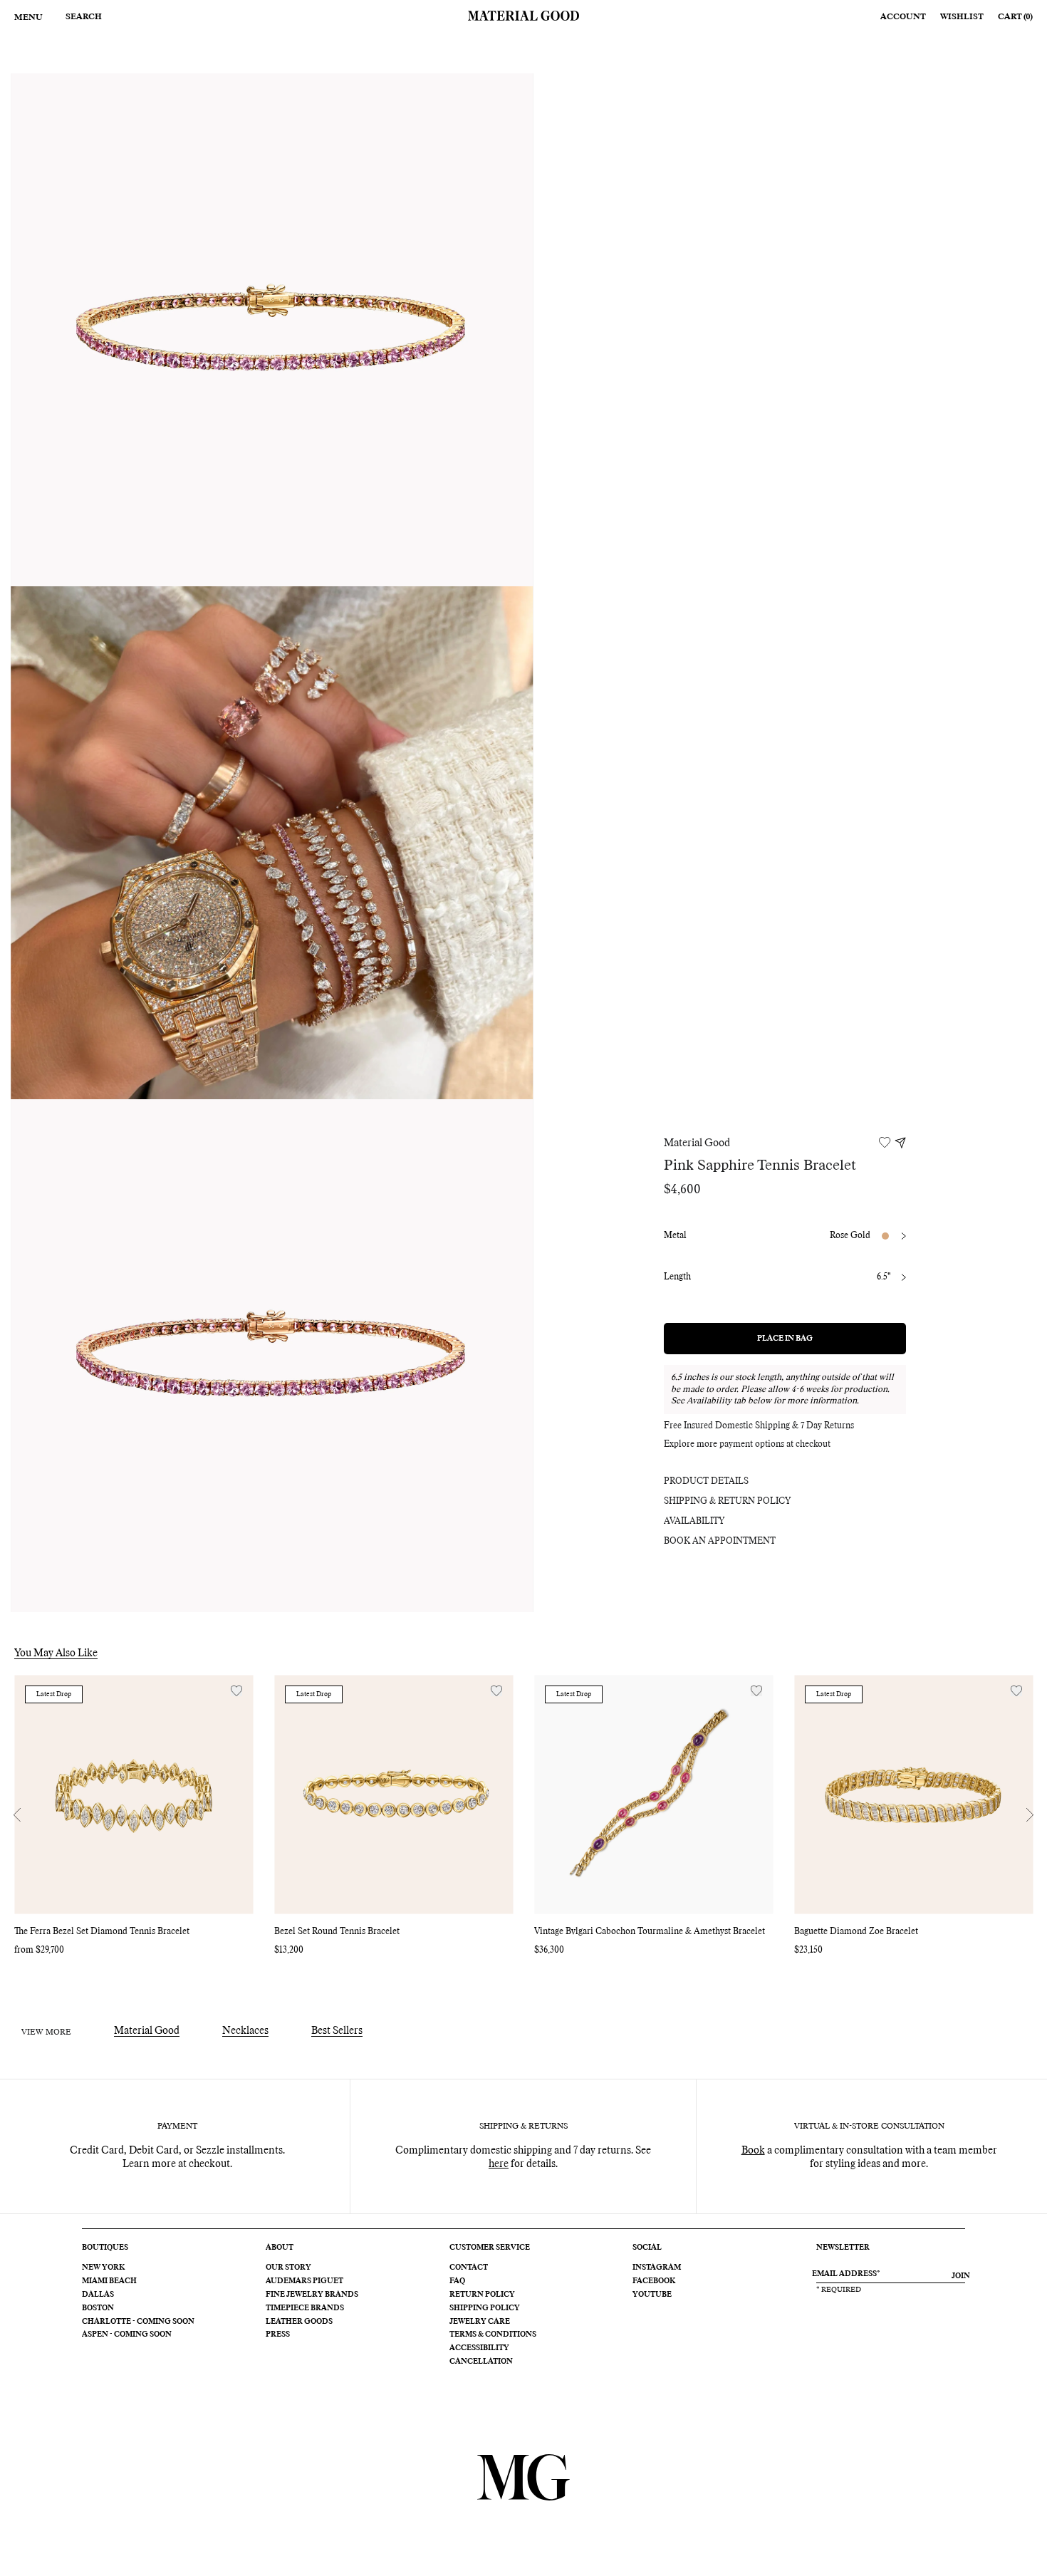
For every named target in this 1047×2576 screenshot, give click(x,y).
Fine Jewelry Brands (312, 2295)
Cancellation (481, 2362)
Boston (98, 2308)
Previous (17, 1815)
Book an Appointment (720, 1542)
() (1015, 17)
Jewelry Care (480, 2322)
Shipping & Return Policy (727, 1502)
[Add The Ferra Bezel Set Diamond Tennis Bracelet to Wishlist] (236, 1691)
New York (103, 2268)
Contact (469, 2268)
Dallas (98, 2295)
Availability (694, 1522)
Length (677, 1277)
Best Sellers (337, 2031)
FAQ (457, 2281)
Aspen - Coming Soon (127, 2334)
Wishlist (962, 17)
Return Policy (482, 2295)
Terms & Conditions (493, 2334)
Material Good (697, 1143)
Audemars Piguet (304, 2281)
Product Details (706, 1482)
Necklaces (245, 2031)
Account (903, 17)
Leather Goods (299, 2322)
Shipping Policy (485, 2308)
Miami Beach (109, 2281)
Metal (675, 1236)
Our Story (288, 2268)
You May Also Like (56, 1653)
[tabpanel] (272, 330)
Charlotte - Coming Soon (138, 2322)
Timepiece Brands (305, 2308)
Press (278, 2334)
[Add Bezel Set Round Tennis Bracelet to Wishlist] (496, 1691)
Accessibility (479, 2348)
